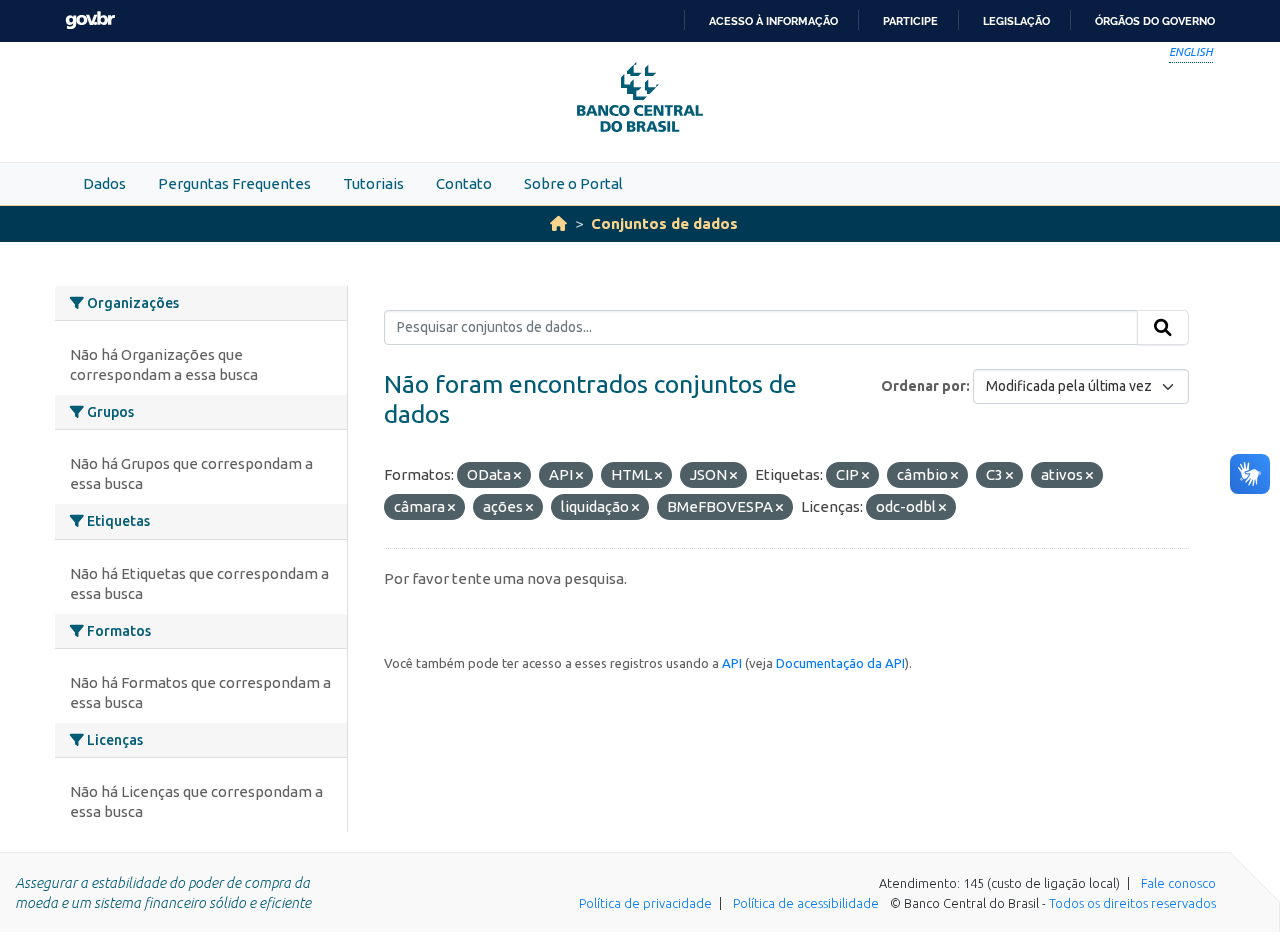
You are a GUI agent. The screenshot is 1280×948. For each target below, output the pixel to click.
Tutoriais (373, 183)
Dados (104, 183)
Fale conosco (1178, 883)
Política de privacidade (645, 903)
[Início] (558, 223)
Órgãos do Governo (1155, 21)
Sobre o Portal (573, 183)
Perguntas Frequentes (234, 183)
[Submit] (1163, 328)
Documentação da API (840, 663)
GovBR (90, 20)
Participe (910, 21)
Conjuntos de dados (664, 223)
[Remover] (517, 476)
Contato (464, 183)
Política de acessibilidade (806, 903)
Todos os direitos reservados (1132, 903)
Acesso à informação (773, 21)
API (732, 663)
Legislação (1016, 21)
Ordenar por (923, 386)
